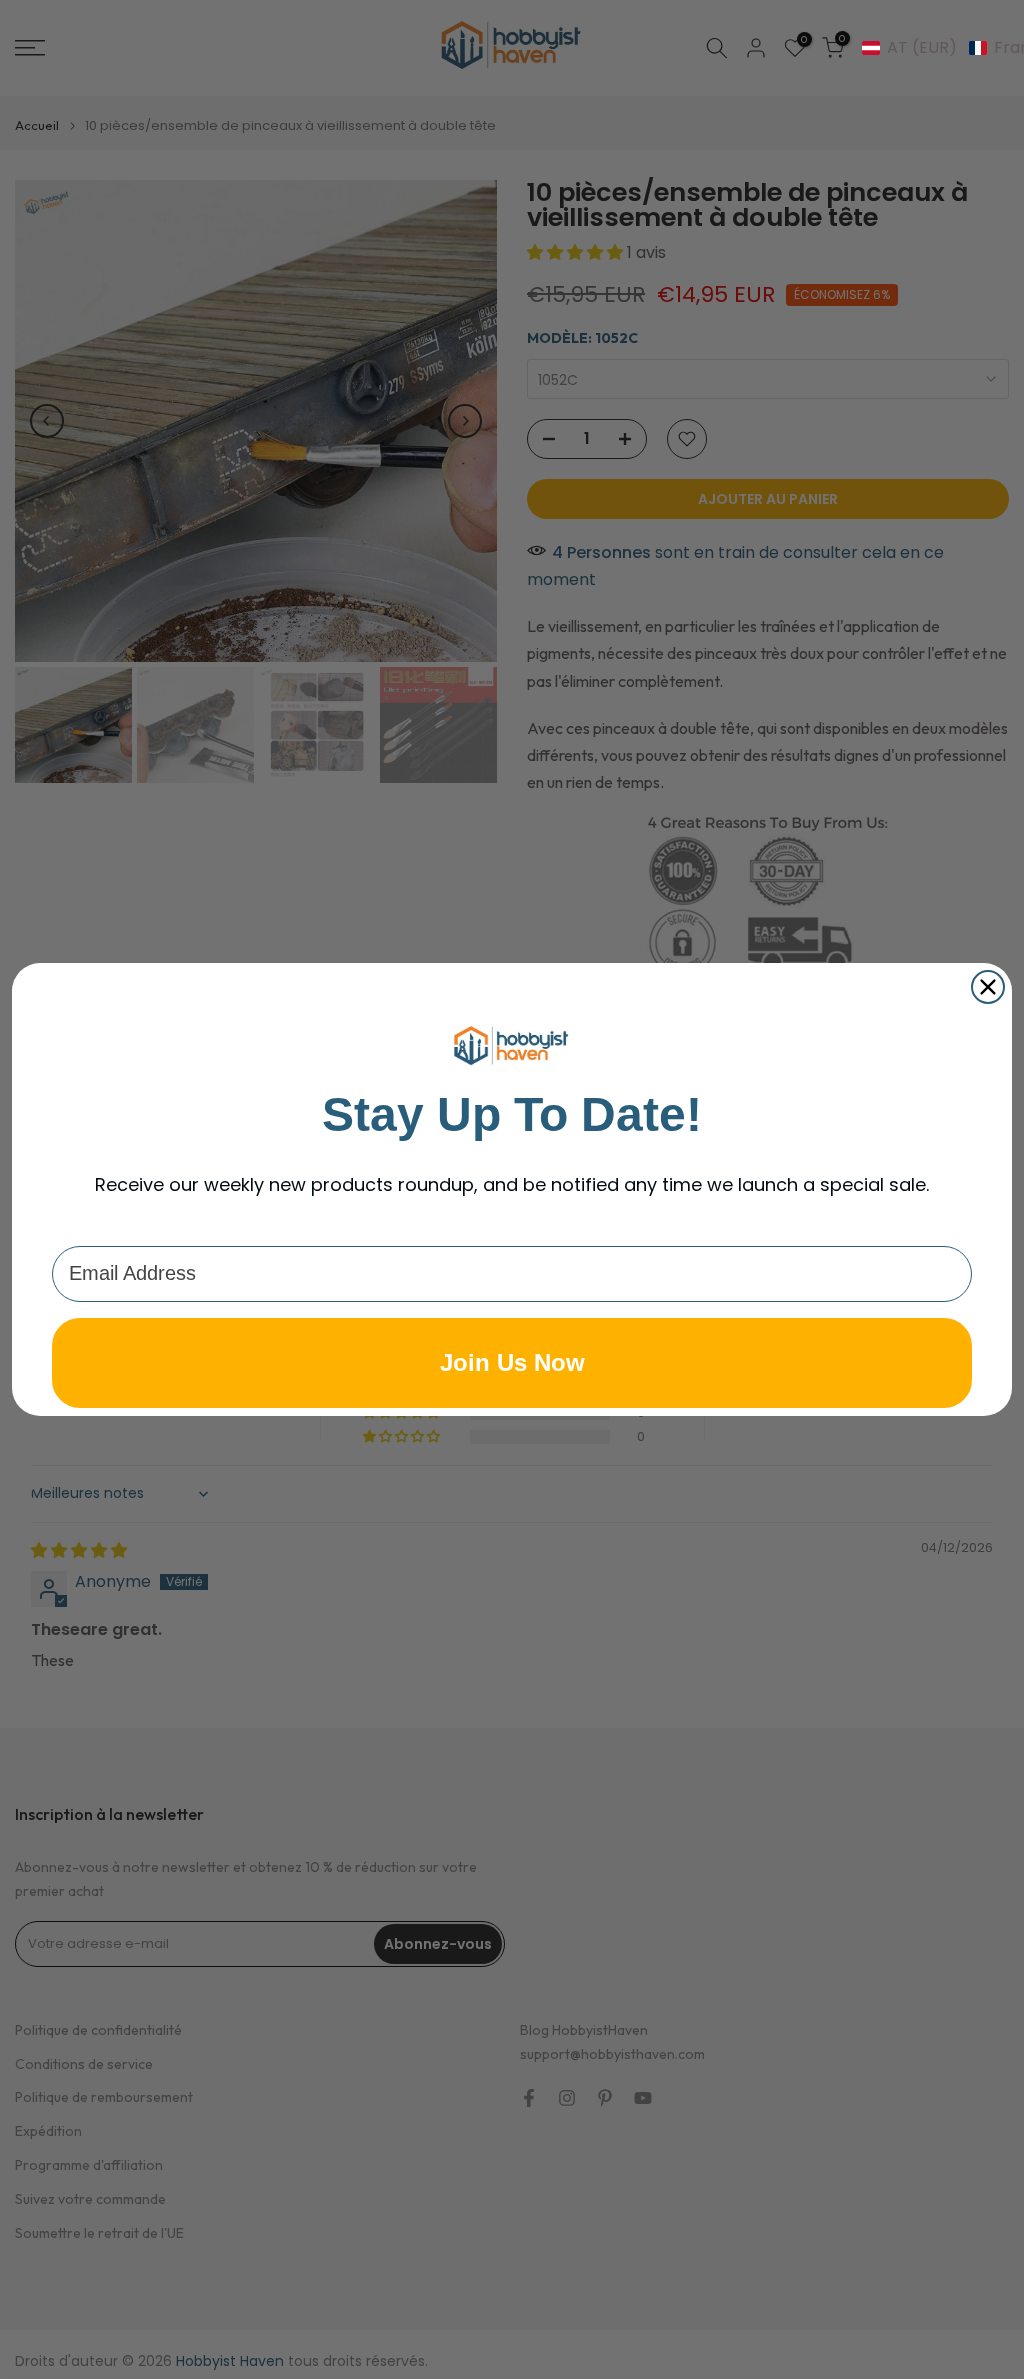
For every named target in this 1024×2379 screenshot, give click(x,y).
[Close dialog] (988, 987)
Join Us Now (512, 1362)
